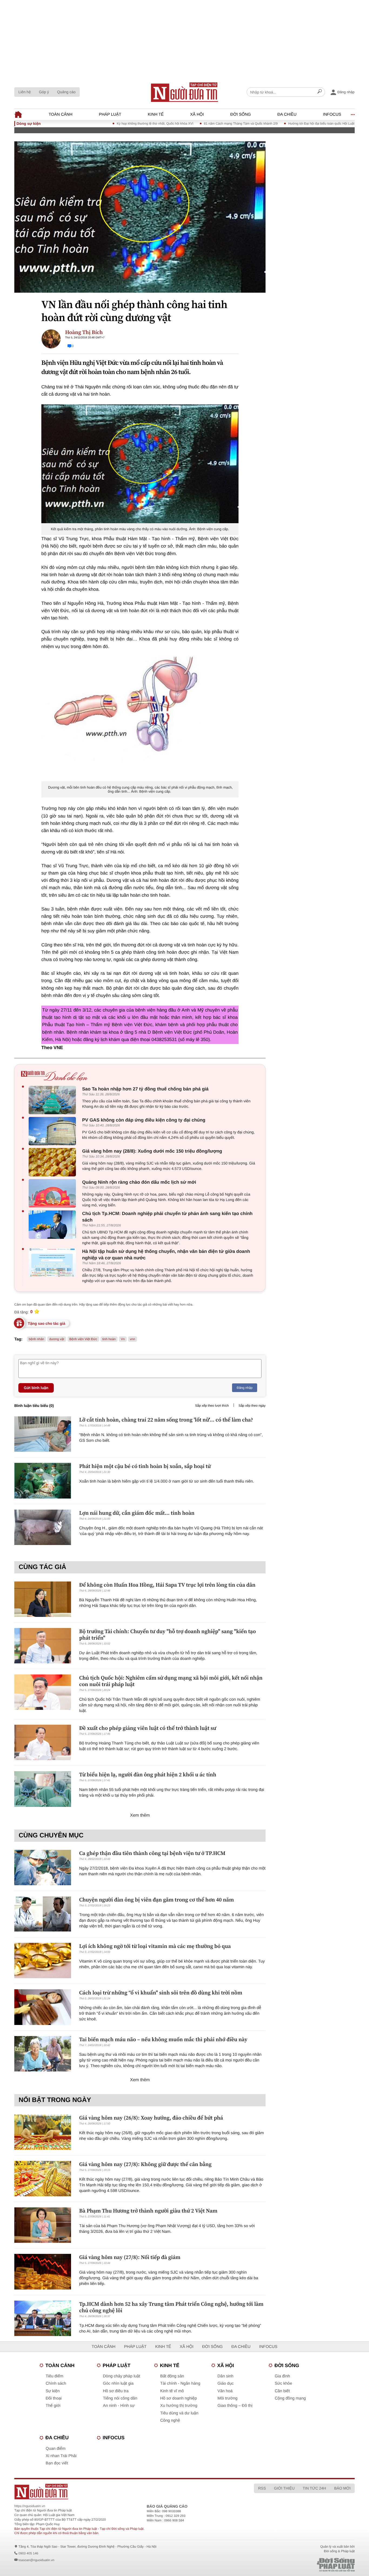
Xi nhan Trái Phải (61, 2456)
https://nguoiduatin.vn (30, 2506)
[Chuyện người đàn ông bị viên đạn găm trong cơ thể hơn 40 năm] (43, 1914)
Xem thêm (140, 1815)
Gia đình (282, 2376)
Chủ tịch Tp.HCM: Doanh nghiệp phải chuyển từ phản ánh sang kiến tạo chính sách (167, 1217)
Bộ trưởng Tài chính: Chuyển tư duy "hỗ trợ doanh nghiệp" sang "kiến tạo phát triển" (167, 1634)
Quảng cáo (66, 92)
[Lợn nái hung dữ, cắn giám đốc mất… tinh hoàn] (43, 1527)
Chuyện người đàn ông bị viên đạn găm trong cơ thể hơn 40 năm (157, 1900)
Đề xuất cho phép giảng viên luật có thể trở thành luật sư (148, 1728)
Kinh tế (156, 114)
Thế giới (53, 2406)
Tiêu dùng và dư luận (179, 2413)
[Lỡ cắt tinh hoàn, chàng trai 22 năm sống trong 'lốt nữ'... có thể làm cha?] (43, 1434)
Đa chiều (287, 114)
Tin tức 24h (314, 2488)
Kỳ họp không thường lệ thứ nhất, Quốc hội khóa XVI (115, 124)
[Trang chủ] (185, 92)
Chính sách (56, 2383)
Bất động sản (172, 2376)
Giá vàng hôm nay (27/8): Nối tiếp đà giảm (130, 2257)
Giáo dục (226, 2383)
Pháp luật (110, 114)
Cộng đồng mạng (290, 2398)
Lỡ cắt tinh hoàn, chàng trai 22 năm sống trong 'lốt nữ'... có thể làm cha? (166, 1420)
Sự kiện (53, 2391)
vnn (132, 1339)
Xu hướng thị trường (179, 2406)
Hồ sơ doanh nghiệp (179, 2398)
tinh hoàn (109, 1339)
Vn (123, 1339)
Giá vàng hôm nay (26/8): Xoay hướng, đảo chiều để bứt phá (151, 2118)
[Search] (320, 92)
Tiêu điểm (54, 2376)
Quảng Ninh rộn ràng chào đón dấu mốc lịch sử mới (139, 1182)
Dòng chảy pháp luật (122, 2376)
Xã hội (197, 114)
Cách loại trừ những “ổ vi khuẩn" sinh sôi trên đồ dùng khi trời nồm (161, 1993)
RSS (262, 2488)
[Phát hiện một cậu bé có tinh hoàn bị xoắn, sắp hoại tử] (43, 1481)
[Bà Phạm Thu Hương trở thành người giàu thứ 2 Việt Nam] (43, 2225)
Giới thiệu (284, 2488)
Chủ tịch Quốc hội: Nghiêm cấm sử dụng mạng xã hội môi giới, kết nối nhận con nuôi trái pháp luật (171, 1681)
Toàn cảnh (61, 114)
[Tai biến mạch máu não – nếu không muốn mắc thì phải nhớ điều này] (43, 2054)
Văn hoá (225, 2391)
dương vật (57, 1339)
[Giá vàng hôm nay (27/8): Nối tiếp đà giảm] (43, 2272)
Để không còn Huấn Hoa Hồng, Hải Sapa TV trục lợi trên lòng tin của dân (167, 1585)
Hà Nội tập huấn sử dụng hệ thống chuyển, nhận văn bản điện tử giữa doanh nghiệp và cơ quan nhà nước (166, 1255)
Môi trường (227, 2398)
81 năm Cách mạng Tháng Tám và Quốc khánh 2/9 (201, 124)
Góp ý (44, 92)
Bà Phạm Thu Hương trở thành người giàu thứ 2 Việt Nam (148, 2211)
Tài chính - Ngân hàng (180, 2383)
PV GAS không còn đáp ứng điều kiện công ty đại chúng (144, 1120)
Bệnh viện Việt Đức (83, 1339)
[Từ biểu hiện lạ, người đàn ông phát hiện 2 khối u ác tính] (43, 1789)
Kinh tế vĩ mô (172, 2391)
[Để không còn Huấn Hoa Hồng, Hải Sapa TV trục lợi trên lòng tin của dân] (43, 1599)
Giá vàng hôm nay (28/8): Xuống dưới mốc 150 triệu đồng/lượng (152, 1151)
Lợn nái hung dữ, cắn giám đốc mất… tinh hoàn (137, 1513)
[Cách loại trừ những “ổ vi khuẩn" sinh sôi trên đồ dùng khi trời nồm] (43, 2007)
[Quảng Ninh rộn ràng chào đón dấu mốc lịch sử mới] (54, 1193)
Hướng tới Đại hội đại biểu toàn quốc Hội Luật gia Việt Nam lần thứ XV (299, 124)
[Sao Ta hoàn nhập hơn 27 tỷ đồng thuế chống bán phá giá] (54, 1100)
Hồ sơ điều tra (116, 2391)
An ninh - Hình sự (119, 2406)
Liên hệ (25, 92)
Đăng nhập (245, 1388)
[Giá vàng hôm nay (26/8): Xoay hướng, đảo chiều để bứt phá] (43, 2132)
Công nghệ (170, 2420)
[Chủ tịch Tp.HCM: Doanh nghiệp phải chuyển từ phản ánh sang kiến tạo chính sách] (54, 1225)
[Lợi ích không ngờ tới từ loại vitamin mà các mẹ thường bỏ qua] (43, 1961)
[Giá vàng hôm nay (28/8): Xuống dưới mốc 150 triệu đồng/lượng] (54, 1162)
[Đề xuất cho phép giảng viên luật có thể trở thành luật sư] (43, 1742)
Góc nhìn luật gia (118, 2383)
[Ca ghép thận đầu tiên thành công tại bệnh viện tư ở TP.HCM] (43, 1868)
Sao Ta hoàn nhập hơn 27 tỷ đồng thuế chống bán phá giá (145, 1089)
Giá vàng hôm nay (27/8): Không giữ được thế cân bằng (145, 2164)
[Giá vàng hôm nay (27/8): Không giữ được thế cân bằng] (43, 2179)
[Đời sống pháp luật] (298, 2565)
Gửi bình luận (36, 1388)
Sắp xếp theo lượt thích (212, 1406)
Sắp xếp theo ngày (252, 1406)
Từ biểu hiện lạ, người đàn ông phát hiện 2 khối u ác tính (148, 1774)
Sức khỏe (283, 2383)
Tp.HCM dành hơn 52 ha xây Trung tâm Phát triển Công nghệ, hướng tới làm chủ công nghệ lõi (171, 2307)
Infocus (332, 114)
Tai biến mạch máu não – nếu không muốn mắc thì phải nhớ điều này (163, 2039)
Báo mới (342, 2488)
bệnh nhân (37, 1339)
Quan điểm (56, 2449)
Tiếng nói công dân (120, 2398)
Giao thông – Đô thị (235, 2406)
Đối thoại (54, 2398)
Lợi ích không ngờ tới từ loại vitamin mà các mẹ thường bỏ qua (155, 1946)
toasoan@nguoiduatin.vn (36, 2560)
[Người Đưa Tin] (114, 2492)
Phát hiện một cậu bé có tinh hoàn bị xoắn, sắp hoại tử (145, 1466)
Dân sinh (225, 2376)
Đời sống (241, 114)
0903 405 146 (28, 2553)
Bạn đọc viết (57, 2463)
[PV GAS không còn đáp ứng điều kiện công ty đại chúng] (54, 1131)
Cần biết (282, 2391)
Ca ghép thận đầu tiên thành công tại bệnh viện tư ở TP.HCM (152, 1853)
